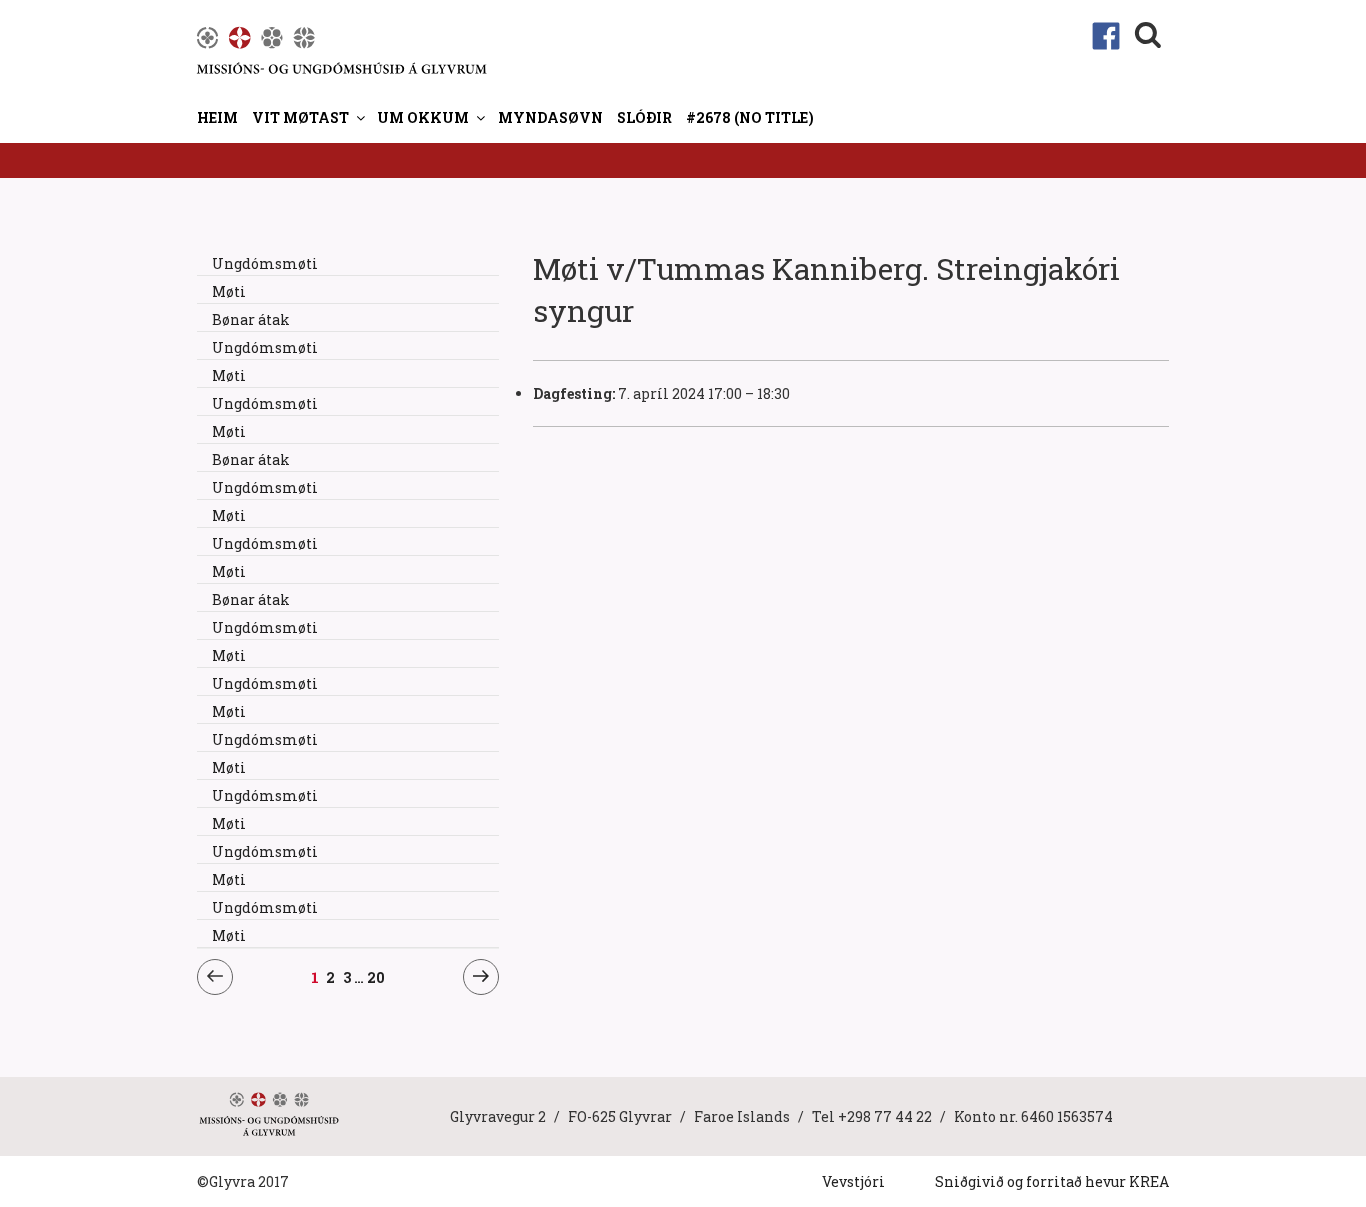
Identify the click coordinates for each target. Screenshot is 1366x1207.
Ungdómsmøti (265, 263)
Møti (229, 291)
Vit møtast (300, 117)
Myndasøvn (550, 117)
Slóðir (644, 117)
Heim (217, 117)
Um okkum (423, 117)
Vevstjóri (853, 1181)
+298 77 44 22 (885, 1116)
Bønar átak (251, 319)
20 (376, 977)
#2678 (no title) (750, 117)
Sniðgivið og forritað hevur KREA (1052, 1181)
